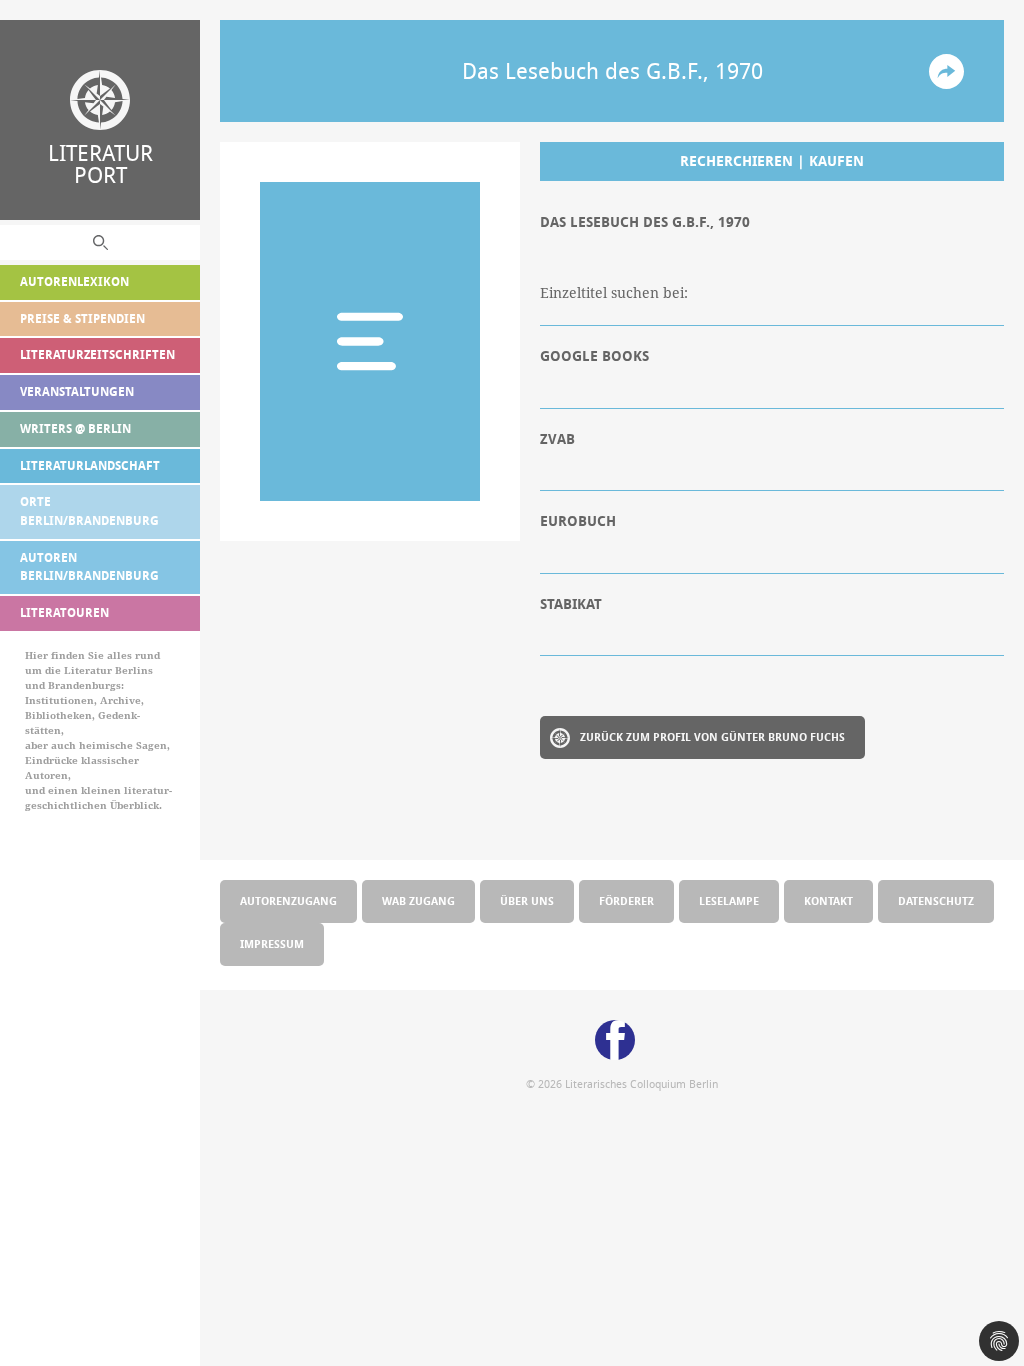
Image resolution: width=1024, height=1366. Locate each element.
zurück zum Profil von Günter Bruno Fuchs (712, 736)
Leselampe (729, 900)
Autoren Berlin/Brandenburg (89, 567)
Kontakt (828, 900)
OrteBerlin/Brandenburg (89, 511)
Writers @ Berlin (75, 428)
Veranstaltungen (77, 391)
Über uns (527, 900)
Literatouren (64, 612)
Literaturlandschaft (90, 465)
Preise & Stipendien (82, 318)
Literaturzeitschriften (97, 354)
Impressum (272, 943)
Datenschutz (936, 900)
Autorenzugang (288, 900)
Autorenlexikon (74, 281)
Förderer (626, 900)
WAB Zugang (418, 900)
